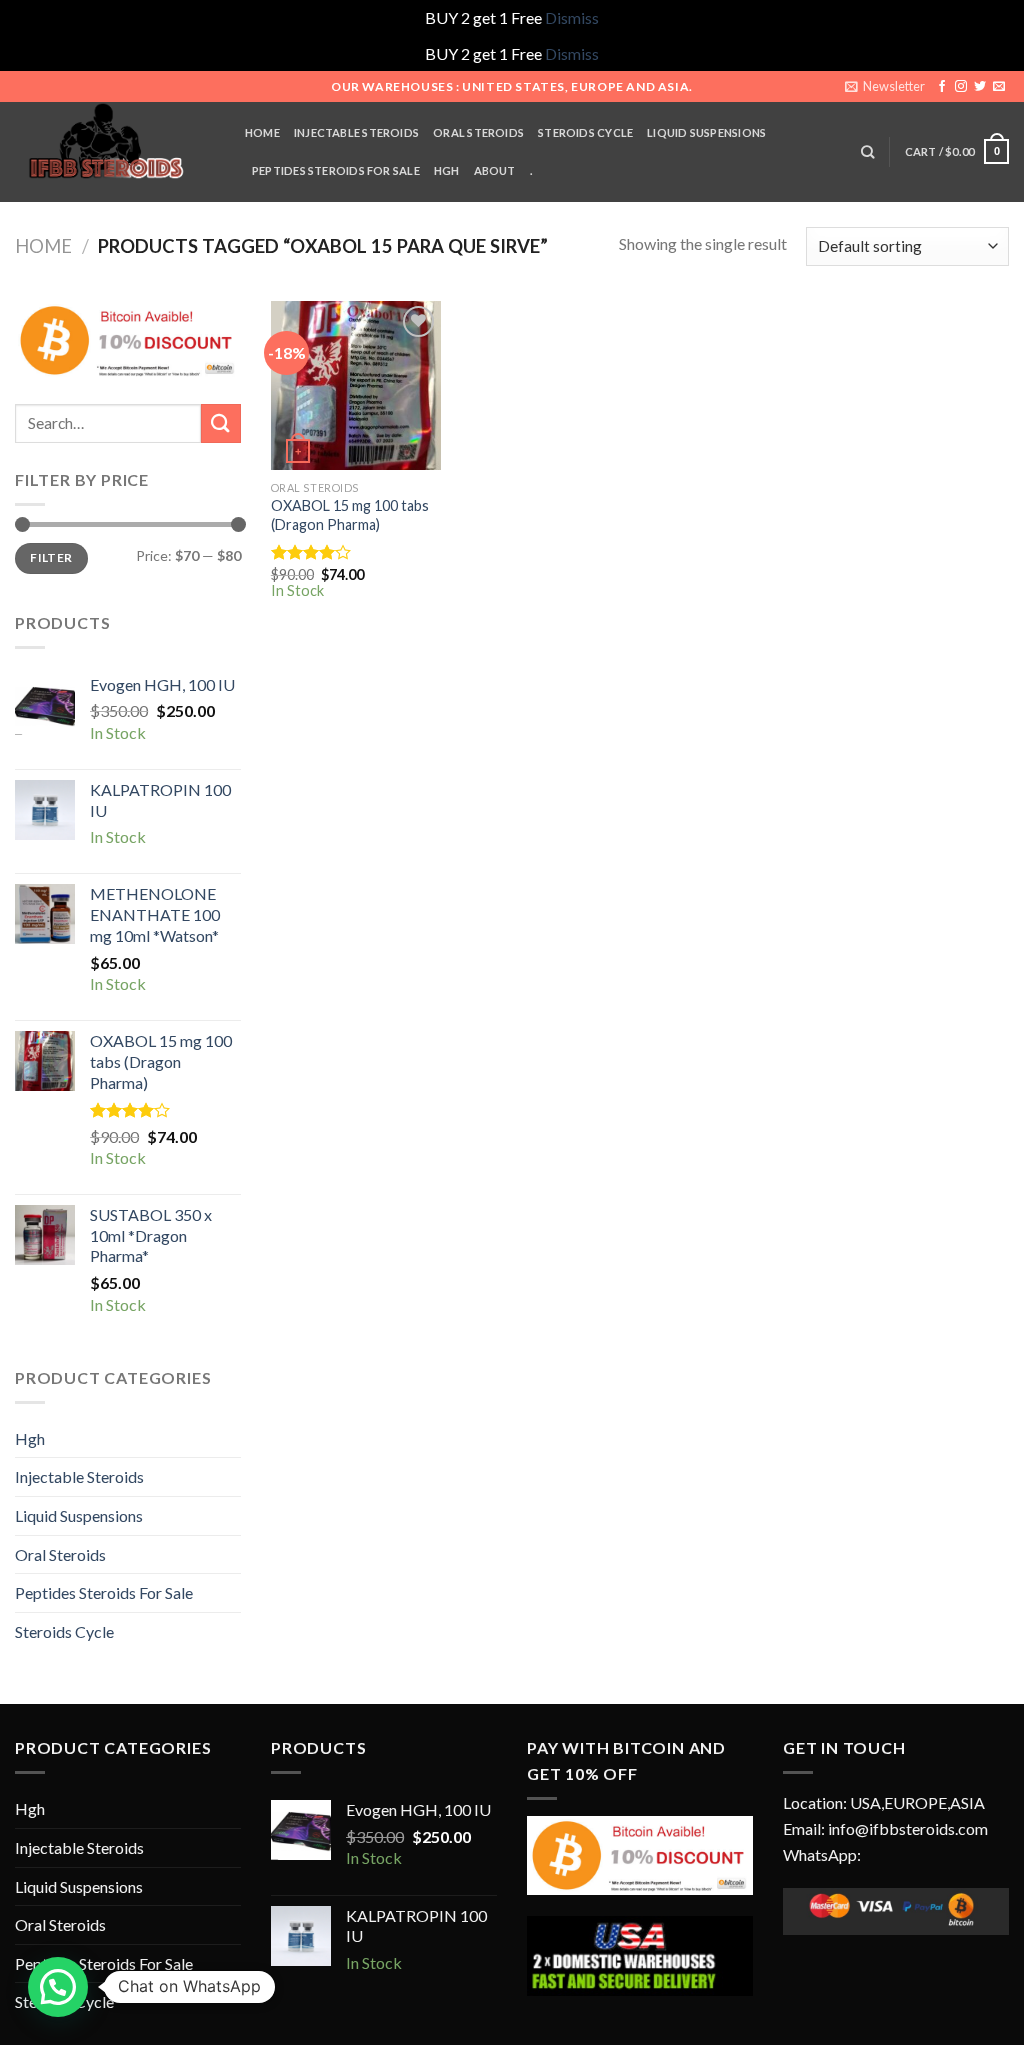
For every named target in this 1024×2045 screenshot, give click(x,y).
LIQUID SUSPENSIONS (706, 132)
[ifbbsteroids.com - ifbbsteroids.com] (115, 152)
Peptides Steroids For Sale (104, 1592)
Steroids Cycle (585, 132)
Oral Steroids (60, 1554)
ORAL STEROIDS (478, 132)
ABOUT (495, 170)
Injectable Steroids (79, 1476)
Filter (51, 557)
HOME (262, 132)
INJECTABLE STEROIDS (356, 132)
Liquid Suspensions (79, 1515)
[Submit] (221, 423)
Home (43, 246)
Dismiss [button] (572, 17)
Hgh (30, 1438)
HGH (447, 170)
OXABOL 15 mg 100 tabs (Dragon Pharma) (350, 515)
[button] (58, 1987)
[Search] (867, 152)
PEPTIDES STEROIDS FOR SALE (336, 170)
